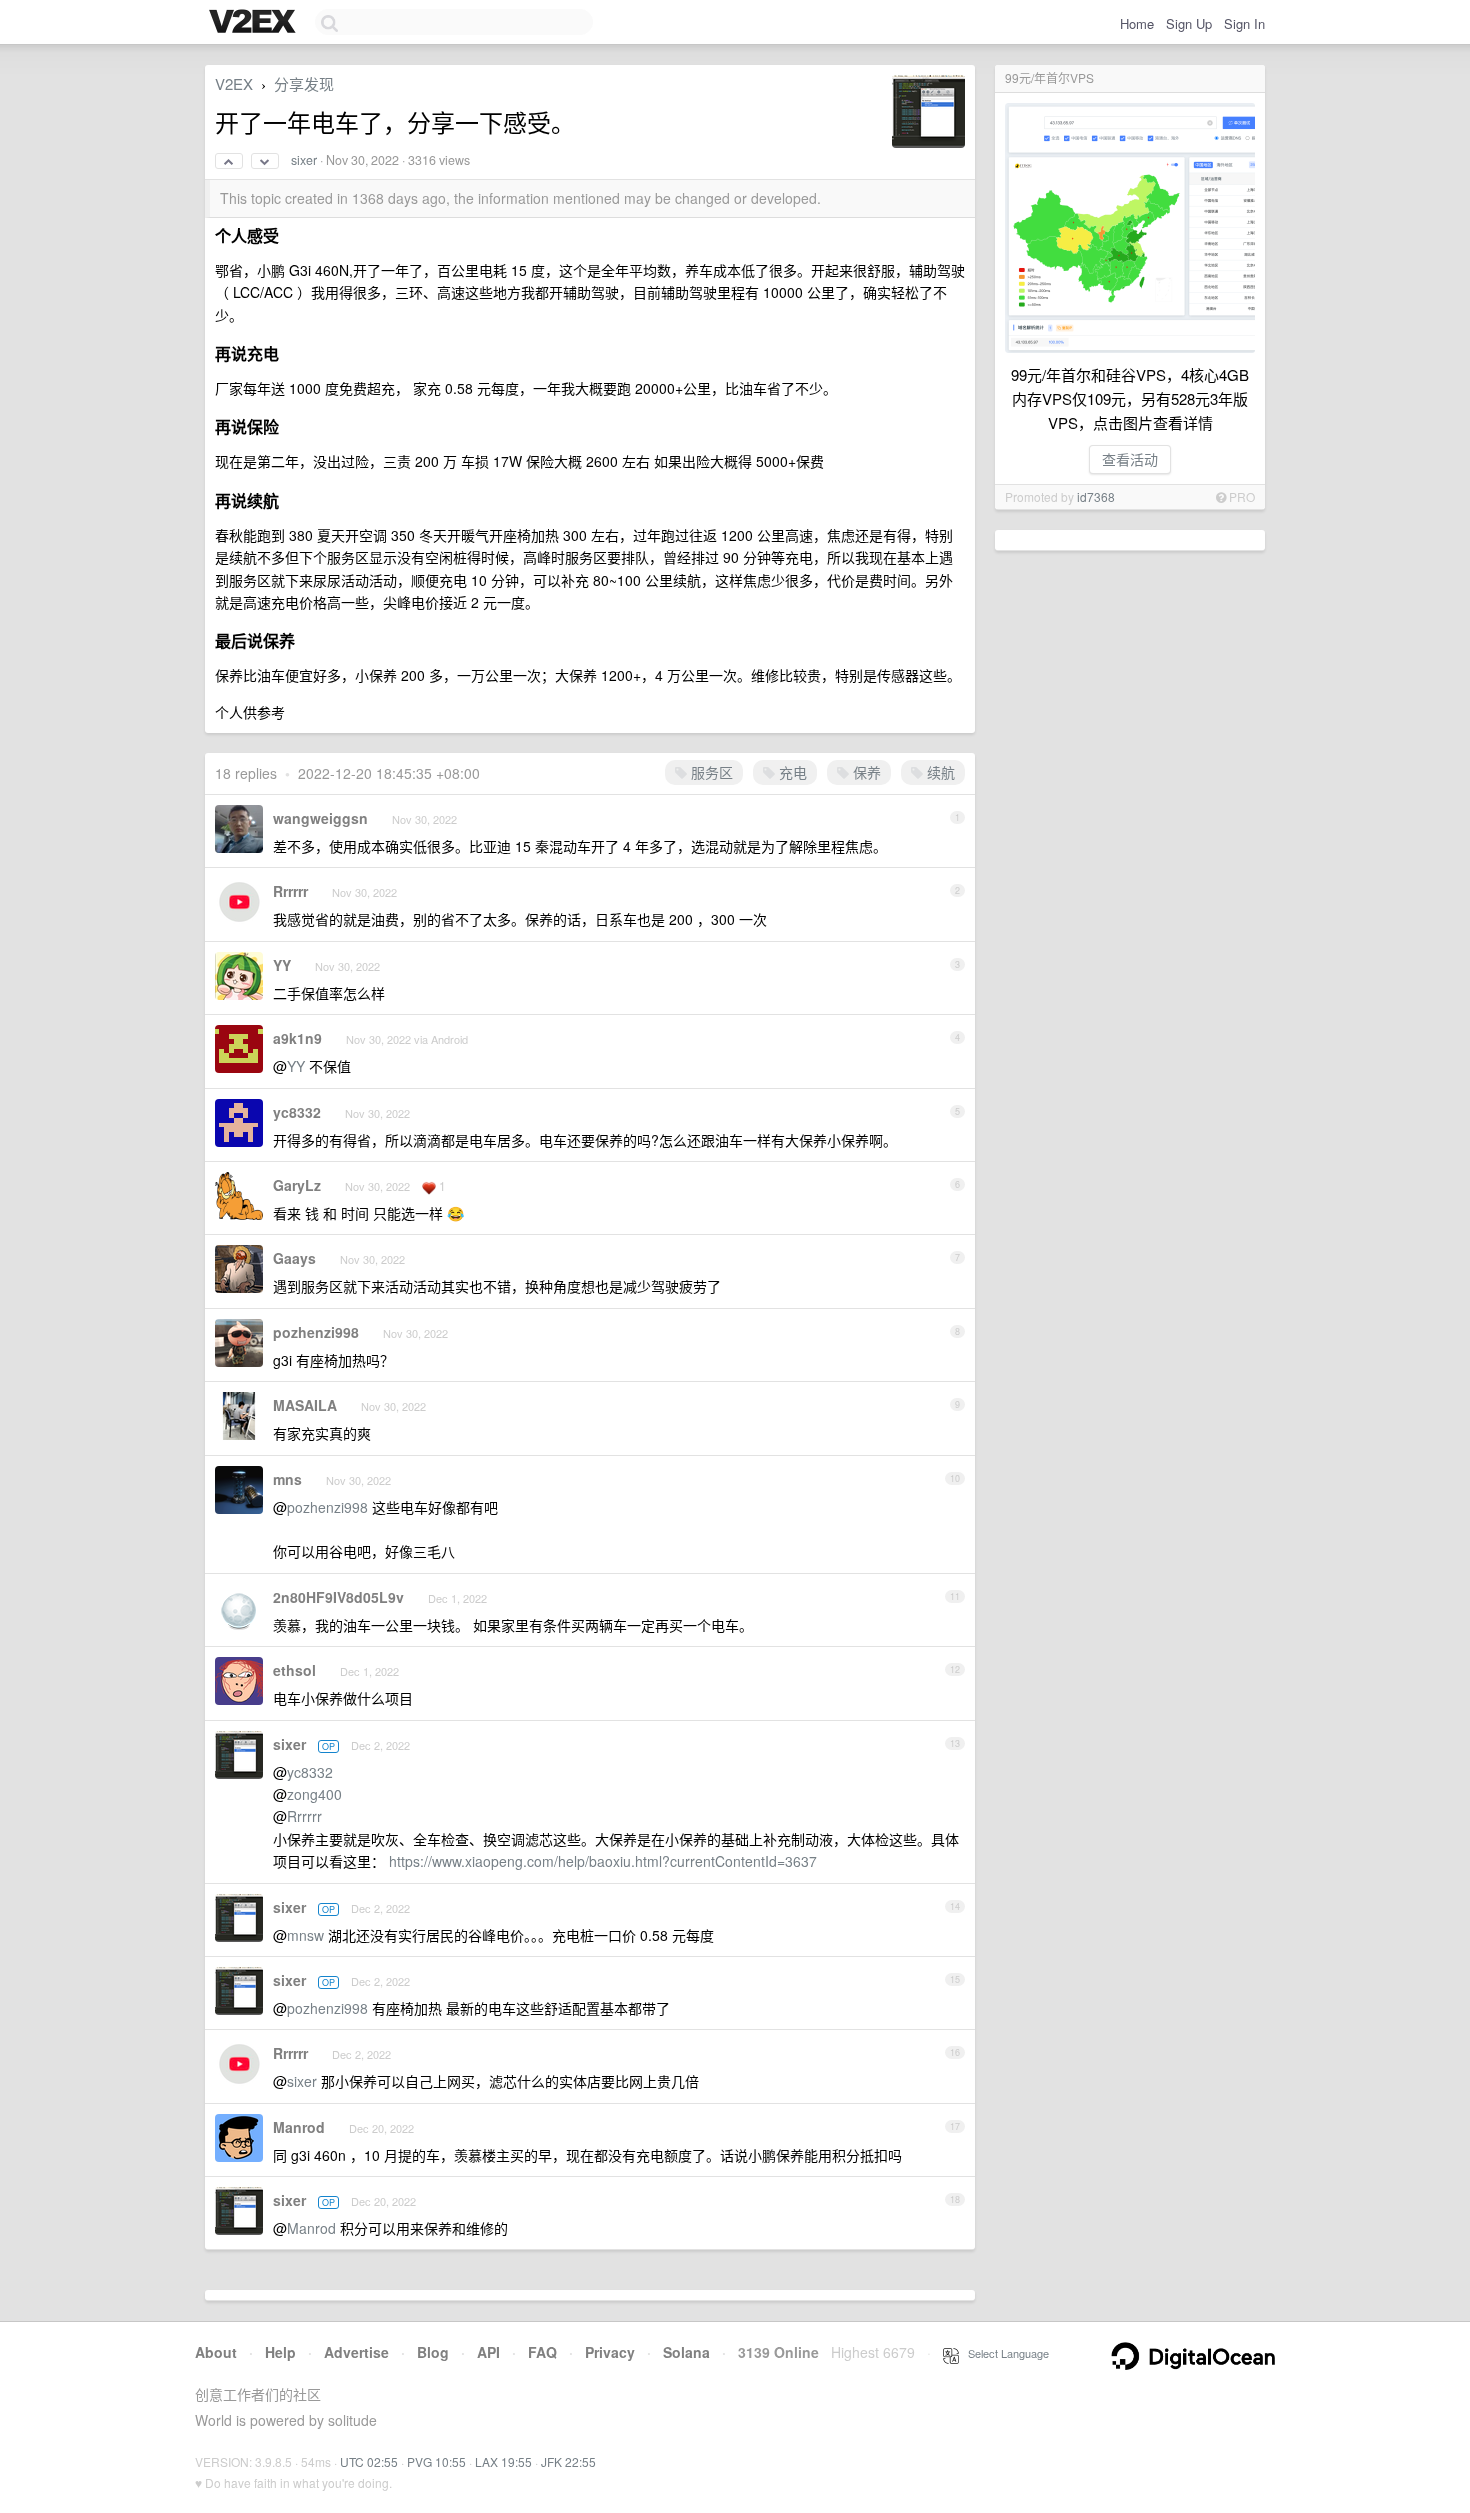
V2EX (234, 83)
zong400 (314, 1794)
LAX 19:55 (503, 2461)
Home (1137, 23)
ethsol (294, 1670)
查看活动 (1130, 459)
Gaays (294, 1258)
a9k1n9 (297, 1038)
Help (280, 2352)
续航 (939, 772)
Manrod (299, 2127)
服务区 (710, 772)
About (216, 2352)
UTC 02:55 (369, 2461)
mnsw (305, 1935)
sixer (304, 160)
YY (282, 965)
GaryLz (297, 1185)
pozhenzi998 (316, 1332)
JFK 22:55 (568, 2461)
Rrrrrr (290, 891)
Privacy (610, 2352)
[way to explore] (255, 23)
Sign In (1244, 23)
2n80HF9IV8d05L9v (338, 1597)
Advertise (356, 2352)
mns (287, 1479)
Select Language (1004, 2353)
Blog (433, 2352)
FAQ (542, 2352)
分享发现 (304, 83)
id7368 (1096, 496)
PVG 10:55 (436, 2461)
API (488, 2352)
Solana (686, 2352)
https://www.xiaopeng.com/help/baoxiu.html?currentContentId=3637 (603, 1861)
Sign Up (1189, 23)
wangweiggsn (320, 818)
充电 (791, 772)
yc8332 (297, 1112)
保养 (865, 772)
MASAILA (305, 1405)
